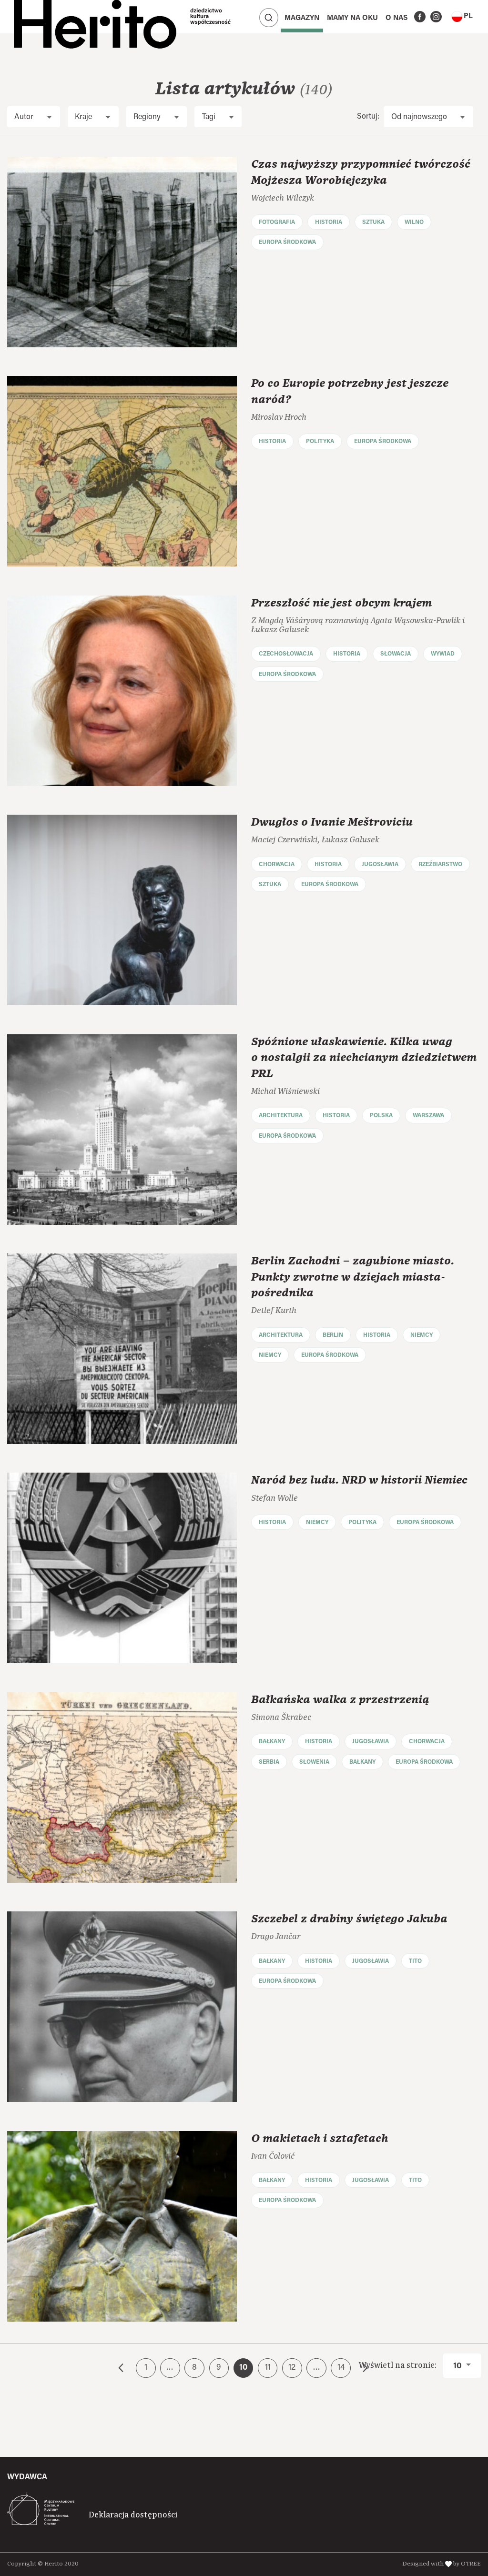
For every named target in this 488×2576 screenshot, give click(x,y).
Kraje (83, 117)
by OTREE (467, 2564)
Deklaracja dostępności (133, 2515)
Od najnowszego (419, 117)
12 (292, 2368)
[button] (462, 17)
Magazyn (302, 18)
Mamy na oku (352, 18)
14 (341, 2368)
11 (268, 2368)
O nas (397, 18)
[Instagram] (436, 17)
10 (458, 2366)
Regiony (147, 117)
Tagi (209, 117)
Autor (24, 117)
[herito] (95, 17)
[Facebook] (420, 17)
